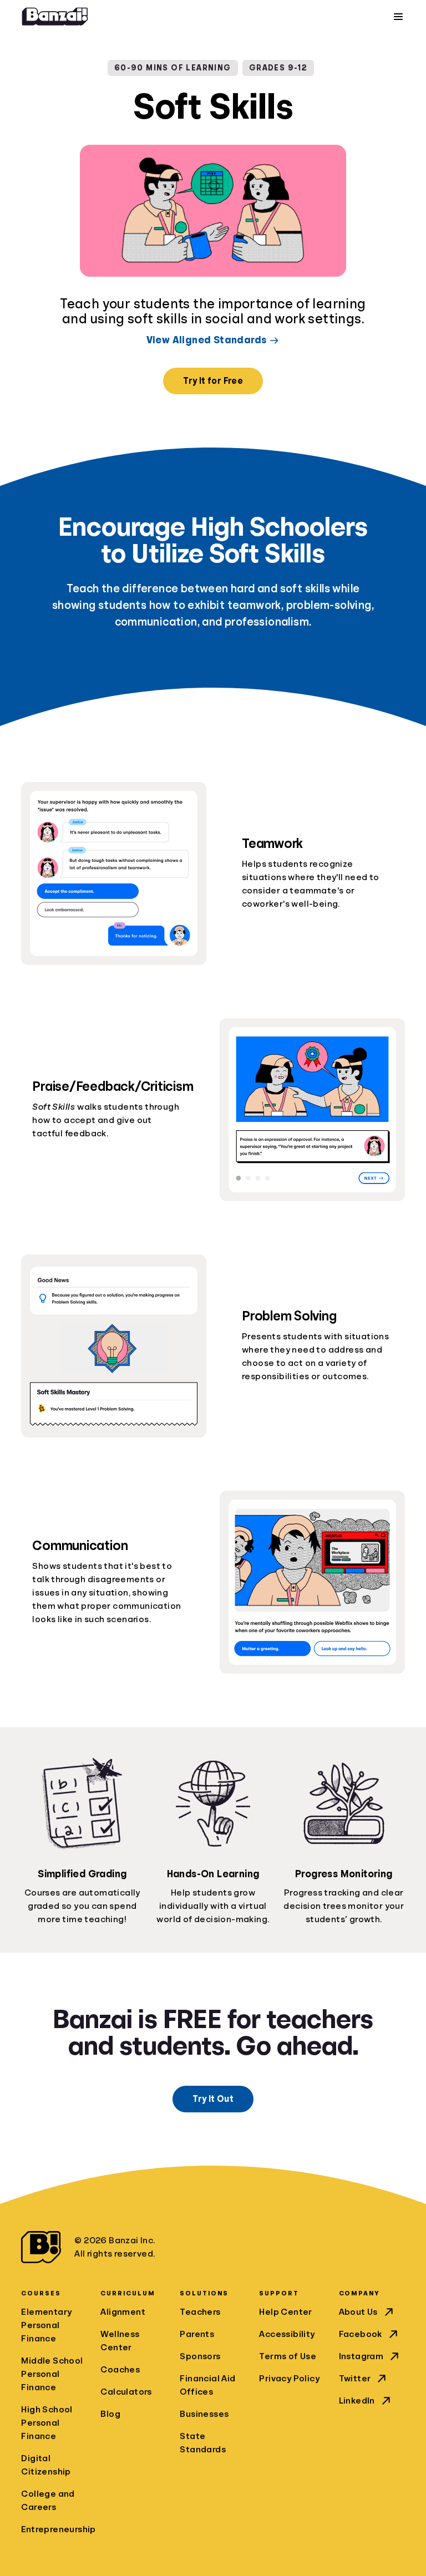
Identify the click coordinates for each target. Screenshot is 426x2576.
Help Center (285, 2312)
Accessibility (287, 2334)
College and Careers (48, 2501)
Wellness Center (120, 2341)
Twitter (355, 2379)
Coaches (120, 2370)
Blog (110, 2414)
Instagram (361, 2356)
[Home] (55, 17)
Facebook (361, 2334)
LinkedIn (357, 2401)
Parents (197, 2334)
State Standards (203, 2443)
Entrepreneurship (54, 2529)
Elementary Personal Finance (46, 2325)
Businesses (204, 2414)
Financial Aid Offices (207, 2385)
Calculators (126, 2392)
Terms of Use (288, 2356)
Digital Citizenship (46, 2465)
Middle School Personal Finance (52, 2374)
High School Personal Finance (47, 2423)
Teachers (200, 2312)
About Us (358, 2312)
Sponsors (200, 2356)
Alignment (123, 2312)
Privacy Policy (289, 2379)
